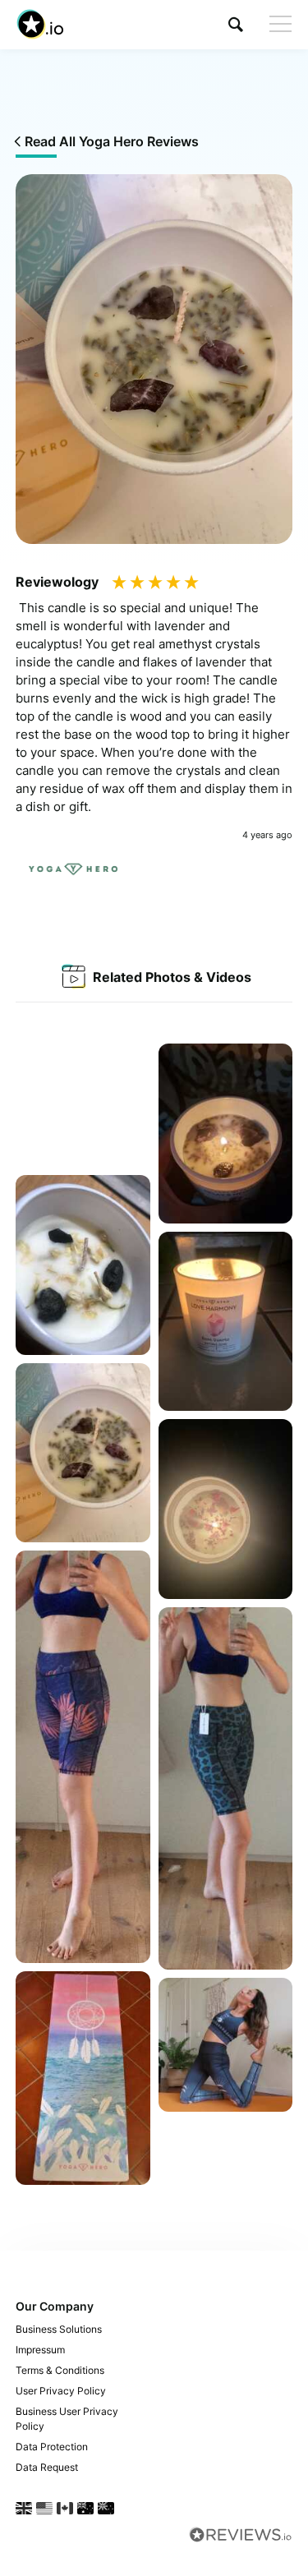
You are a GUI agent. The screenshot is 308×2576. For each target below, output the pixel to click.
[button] (236, 24)
